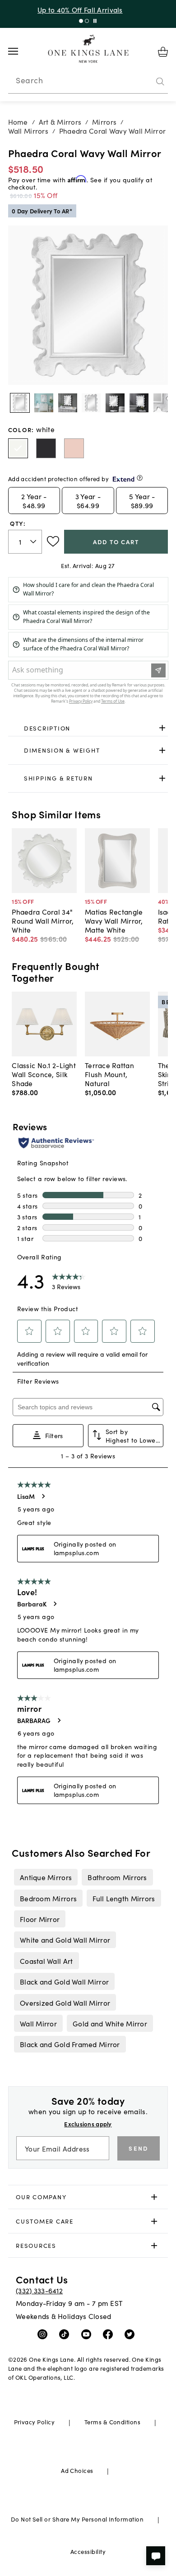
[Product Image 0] (20, 403)
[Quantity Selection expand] (34, 541)
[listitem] (46, 1877)
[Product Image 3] (91, 403)
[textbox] (25, 542)
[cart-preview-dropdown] (163, 52)
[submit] (160, 81)
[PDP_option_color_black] (46, 448)
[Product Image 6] (163, 403)
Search (29, 80)
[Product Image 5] (139, 403)
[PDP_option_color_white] (18, 448)
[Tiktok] (66, 2334)
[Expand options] (162, 728)
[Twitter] (132, 2334)
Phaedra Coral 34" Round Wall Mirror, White (43, 920)
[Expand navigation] (20, 51)
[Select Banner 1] (87, 21)
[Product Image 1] (44, 403)
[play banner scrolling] (95, 21)
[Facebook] (110, 2334)
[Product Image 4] (115, 403)
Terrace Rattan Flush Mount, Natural (109, 1074)
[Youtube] (88, 2334)
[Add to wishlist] (53, 541)
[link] (88, 728)
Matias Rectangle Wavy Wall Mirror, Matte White (114, 920)
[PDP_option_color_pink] (74, 448)
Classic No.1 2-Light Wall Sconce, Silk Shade (44, 1074)
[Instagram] (44, 2334)
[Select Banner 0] (81, 21)
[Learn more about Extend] (140, 478)
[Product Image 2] (68, 403)
